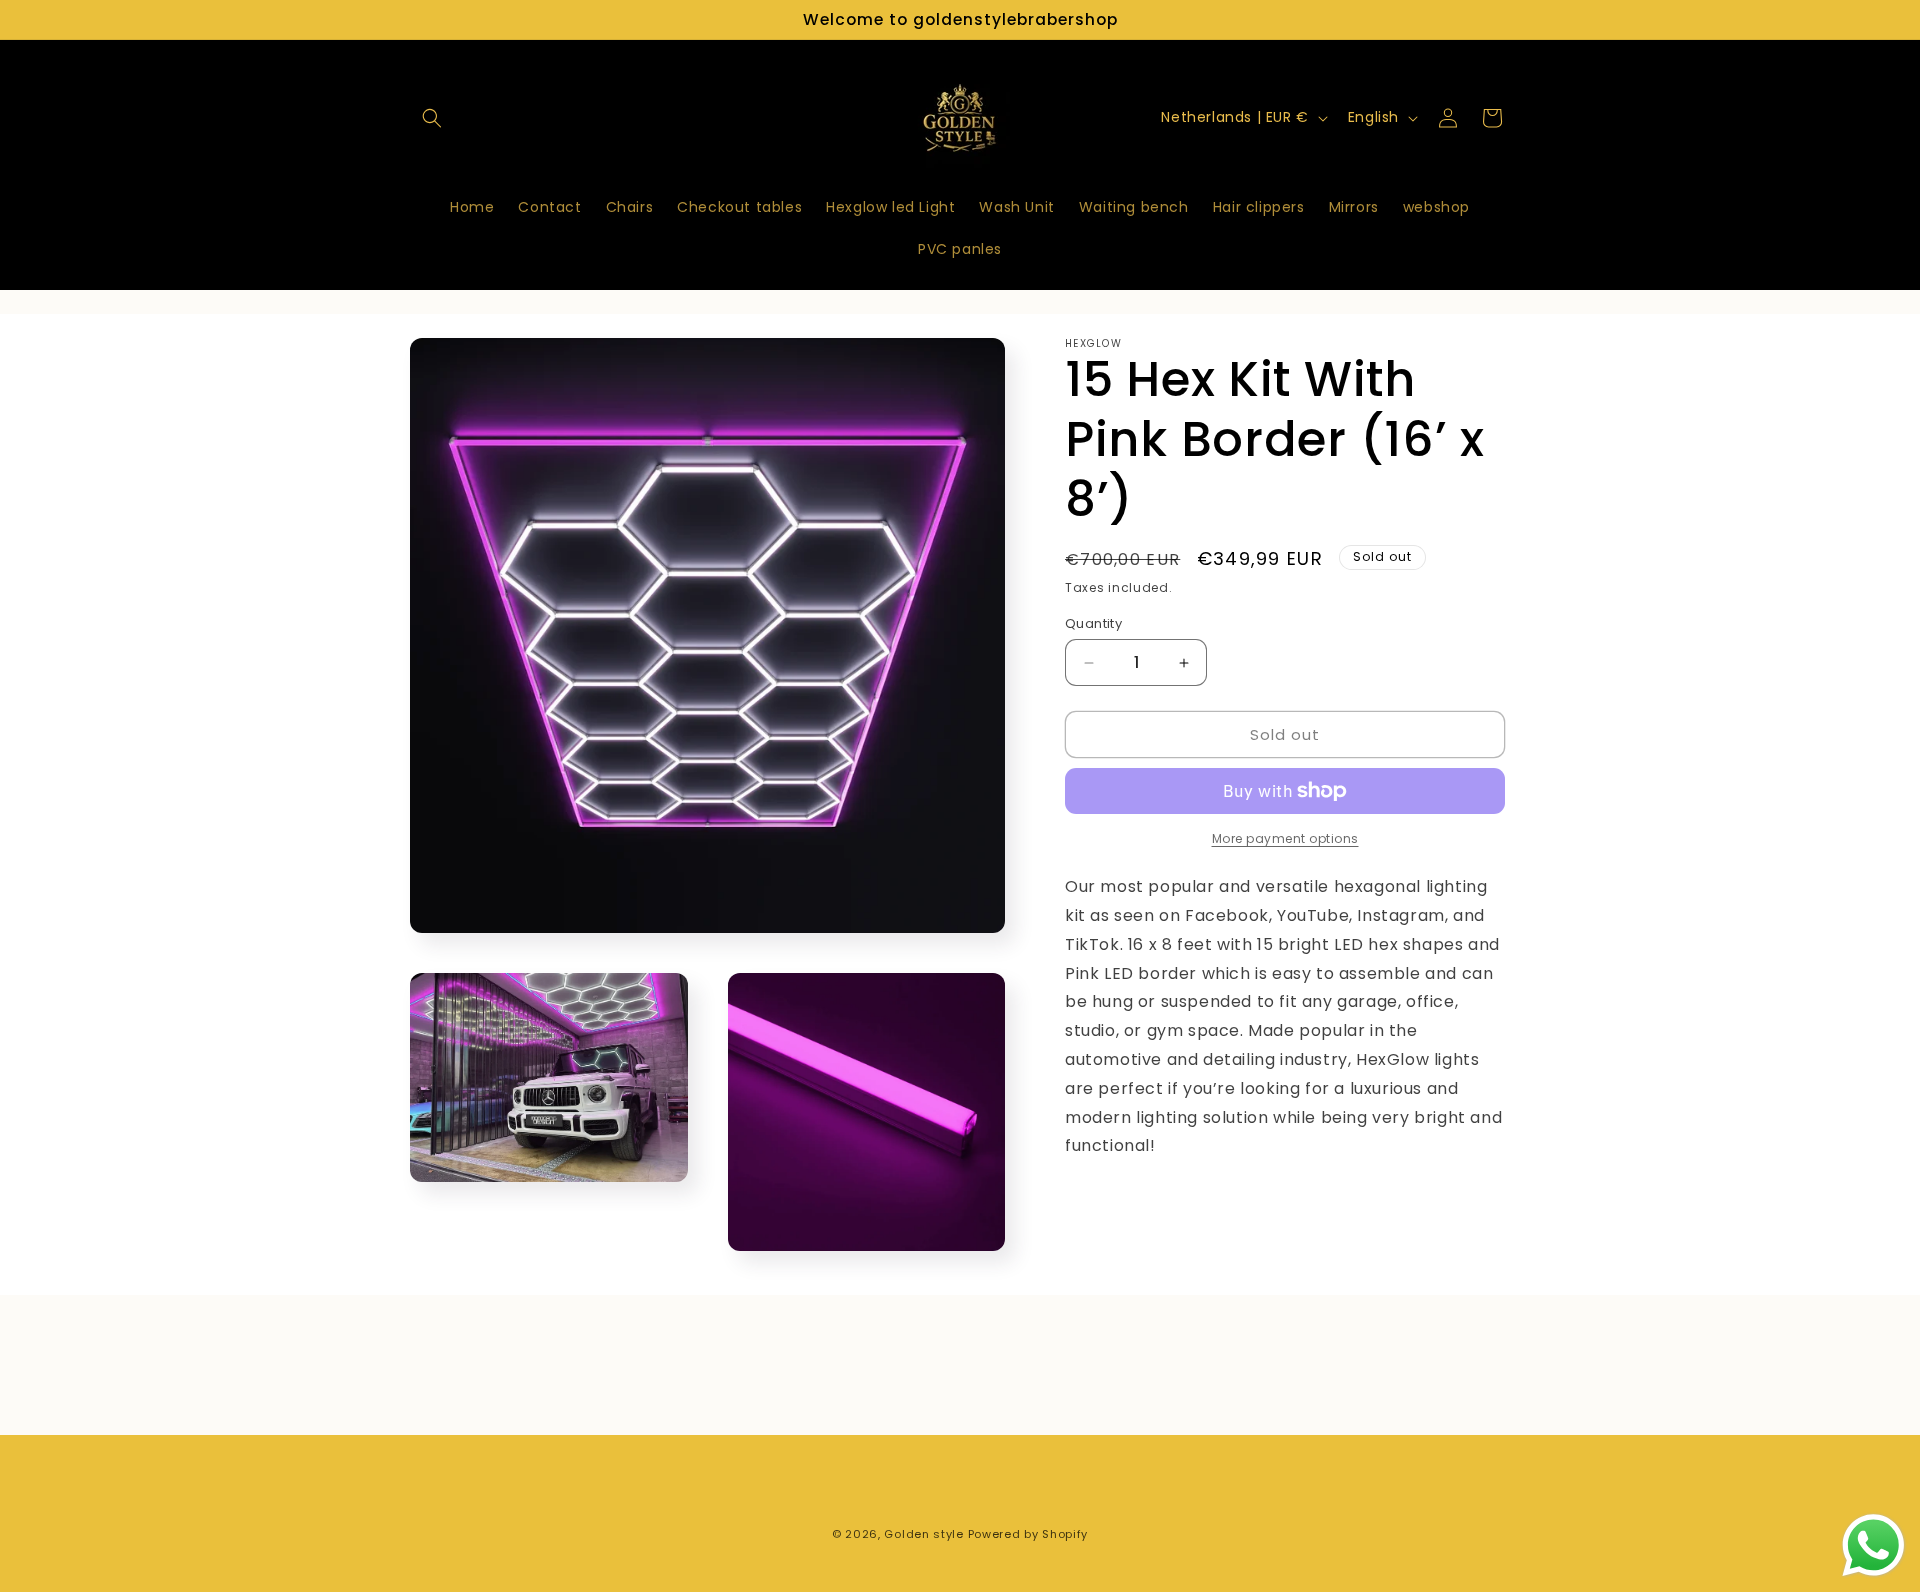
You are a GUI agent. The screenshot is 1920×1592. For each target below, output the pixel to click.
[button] (432, 118)
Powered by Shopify (1028, 1534)
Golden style (923, 1534)
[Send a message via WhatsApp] (1873, 1545)
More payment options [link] (1285, 838)
